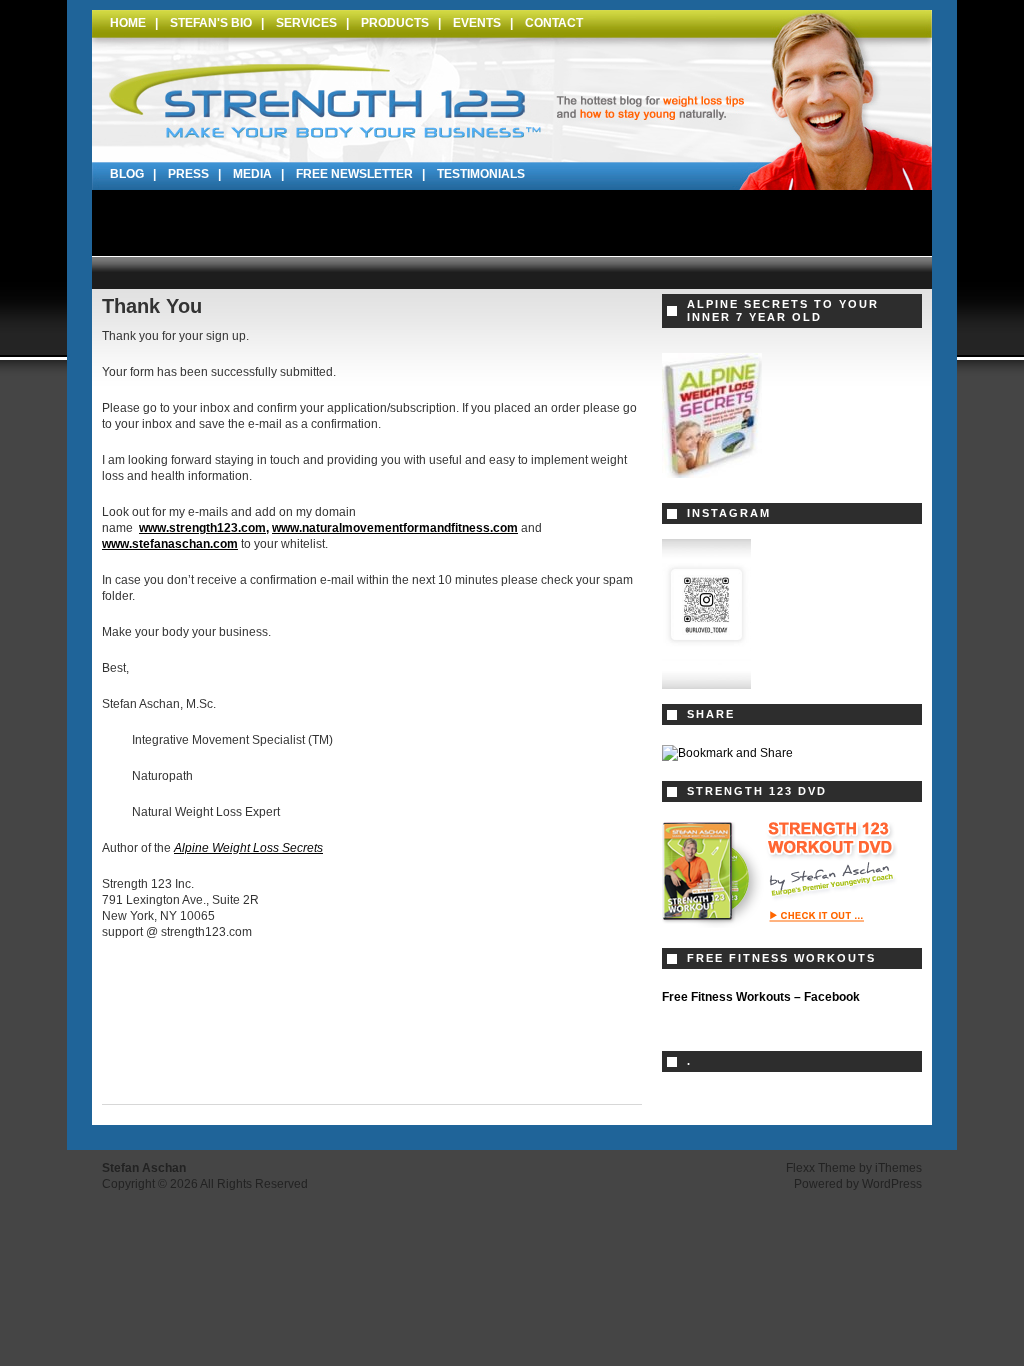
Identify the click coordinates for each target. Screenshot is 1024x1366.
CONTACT (554, 23)
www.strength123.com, (204, 528)
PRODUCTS (395, 23)
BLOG (127, 174)
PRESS (188, 174)
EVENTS (477, 23)
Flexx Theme (821, 1168)
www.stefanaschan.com (170, 544)
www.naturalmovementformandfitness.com (395, 528)
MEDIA (252, 174)
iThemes (898, 1168)
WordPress (892, 1184)
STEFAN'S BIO (211, 23)
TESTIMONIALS (481, 174)
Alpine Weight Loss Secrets (248, 848)
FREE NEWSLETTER (354, 174)
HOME (128, 23)
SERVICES (306, 23)
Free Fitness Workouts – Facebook (761, 997)
